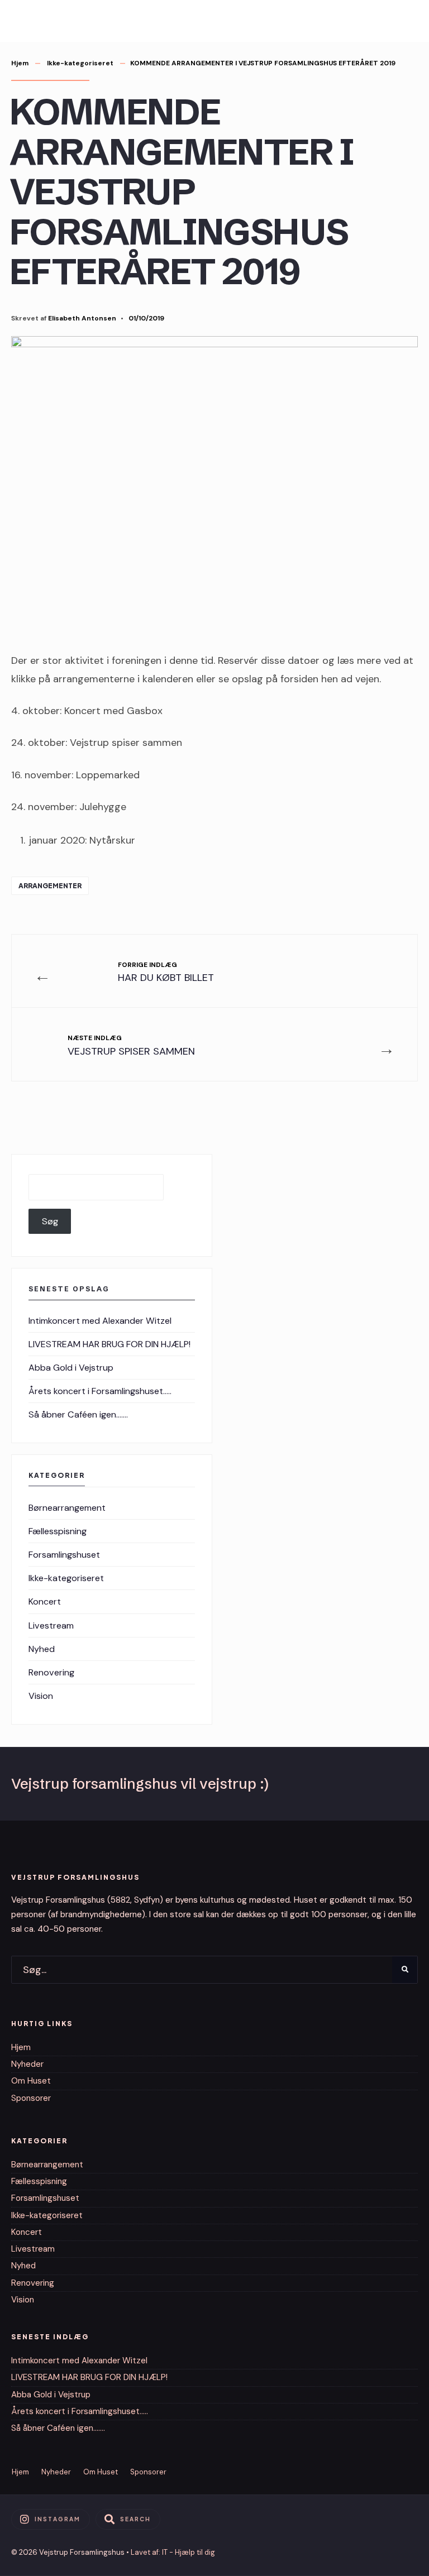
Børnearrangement (67, 1508)
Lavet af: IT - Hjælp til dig (173, 2552)
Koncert (45, 1601)
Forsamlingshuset (64, 1555)
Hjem (20, 63)
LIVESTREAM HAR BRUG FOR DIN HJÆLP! (109, 1344)
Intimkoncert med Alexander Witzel (100, 1321)
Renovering (51, 1672)
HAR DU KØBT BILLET (166, 972)
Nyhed (42, 1649)
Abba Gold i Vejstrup (71, 1368)
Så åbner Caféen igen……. (78, 1414)
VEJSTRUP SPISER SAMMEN (131, 1045)
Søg (50, 1221)
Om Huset (31, 2081)
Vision (41, 1696)
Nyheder (27, 2064)
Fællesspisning (58, 1531)
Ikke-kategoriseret (80, 63)
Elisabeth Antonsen (82, 318)
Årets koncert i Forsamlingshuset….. (100, 1391)
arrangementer (50, 886)
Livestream (51, 1625)
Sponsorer (31, 2098)
